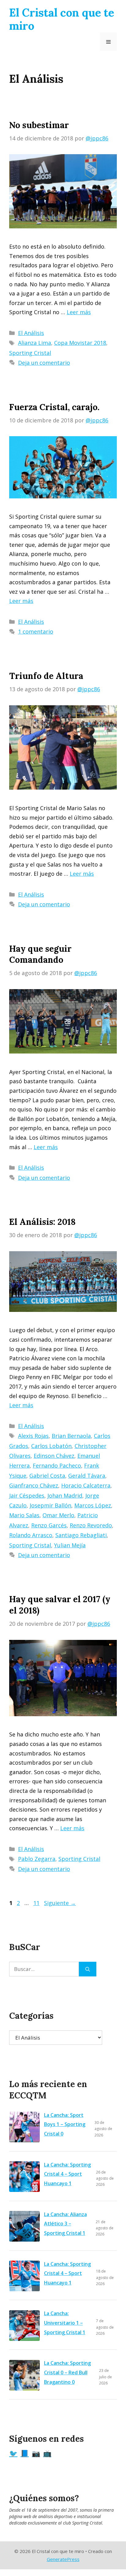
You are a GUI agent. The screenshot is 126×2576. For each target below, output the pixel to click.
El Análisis (31, 333)
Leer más (79, 312)
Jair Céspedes (27, 1496)
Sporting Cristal (30, 353)
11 (37, 1903)
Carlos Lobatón (51, 1446)
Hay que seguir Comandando (40, 954)
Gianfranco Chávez (34, 1485)
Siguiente (60, 1903)
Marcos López (93, 1505)
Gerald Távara (87, 1476)
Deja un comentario (44, 363)
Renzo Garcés (49, 1525)
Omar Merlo (58, 1515)
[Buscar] (88, 1969)
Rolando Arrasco (31, 1535)
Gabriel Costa (47, 1476)
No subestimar (39, 125)
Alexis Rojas (33, 1436)
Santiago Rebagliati (81, 1535)
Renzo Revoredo (91, 1525)
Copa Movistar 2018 (80, 343)
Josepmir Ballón (50, 1505)
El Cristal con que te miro (62, 19)
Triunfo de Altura (46, 676)
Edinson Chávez (54, 1456)
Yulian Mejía (70, 1545)
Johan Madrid (65, 1496)
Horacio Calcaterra (86, 1485)
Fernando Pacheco (57, 1465)
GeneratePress (63, 2559)
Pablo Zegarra (37, 1859)
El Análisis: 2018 (42, 1222)
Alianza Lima (35, 343)
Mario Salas (24, 1515)
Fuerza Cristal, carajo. (54, 407)
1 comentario (36, 631)
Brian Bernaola (71, 1436)
